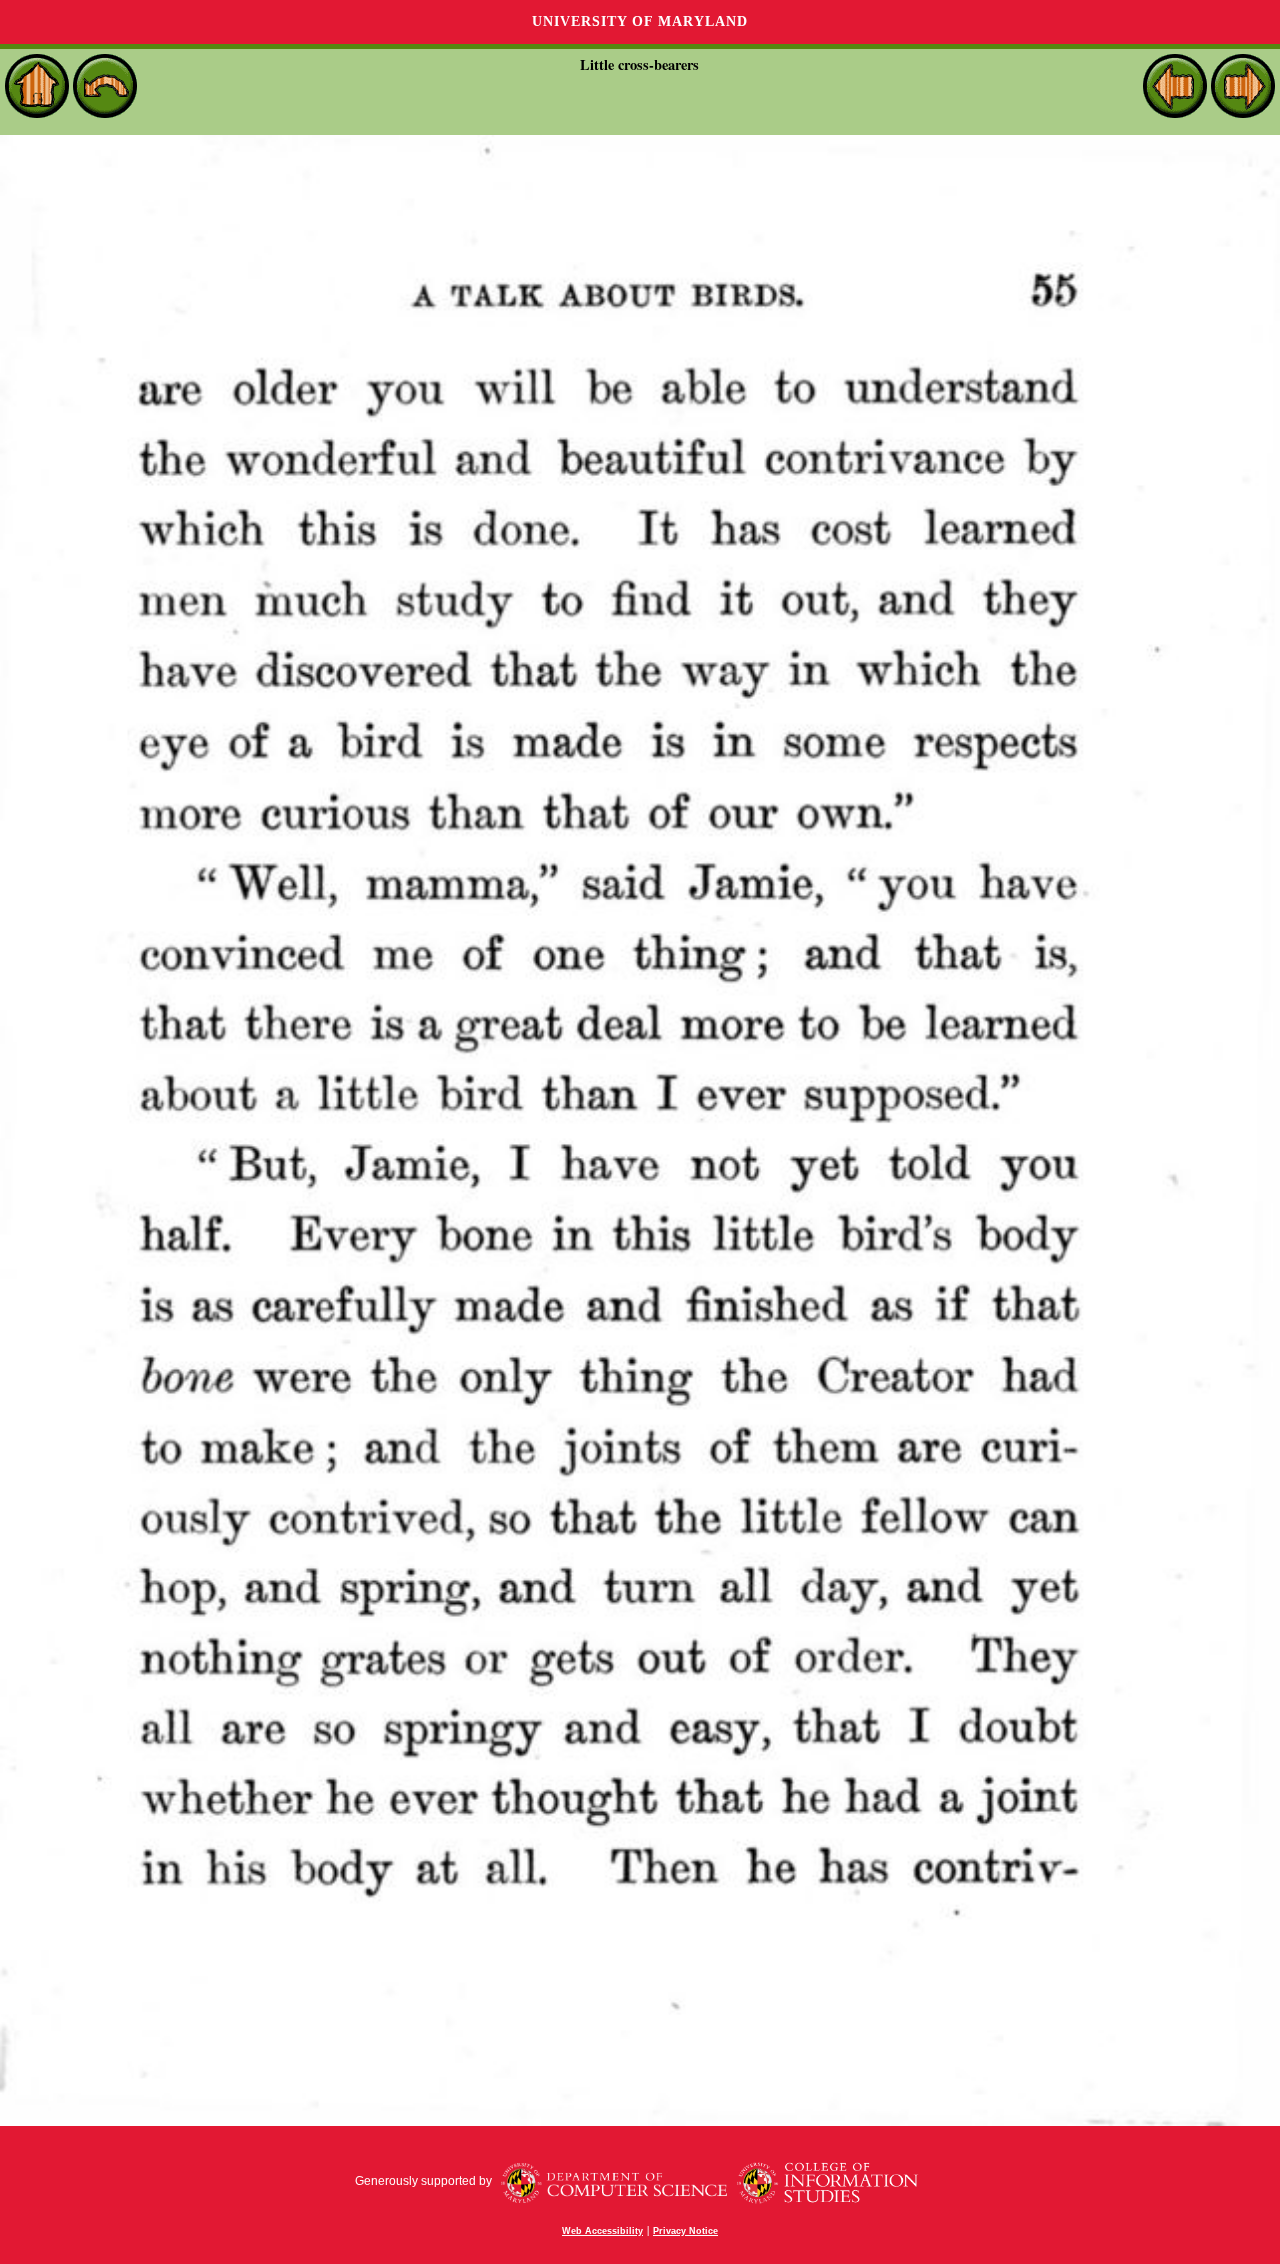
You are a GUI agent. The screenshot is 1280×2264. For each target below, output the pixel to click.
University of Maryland (640, 21)
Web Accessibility (602, 2231)
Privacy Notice (685, 2231)
